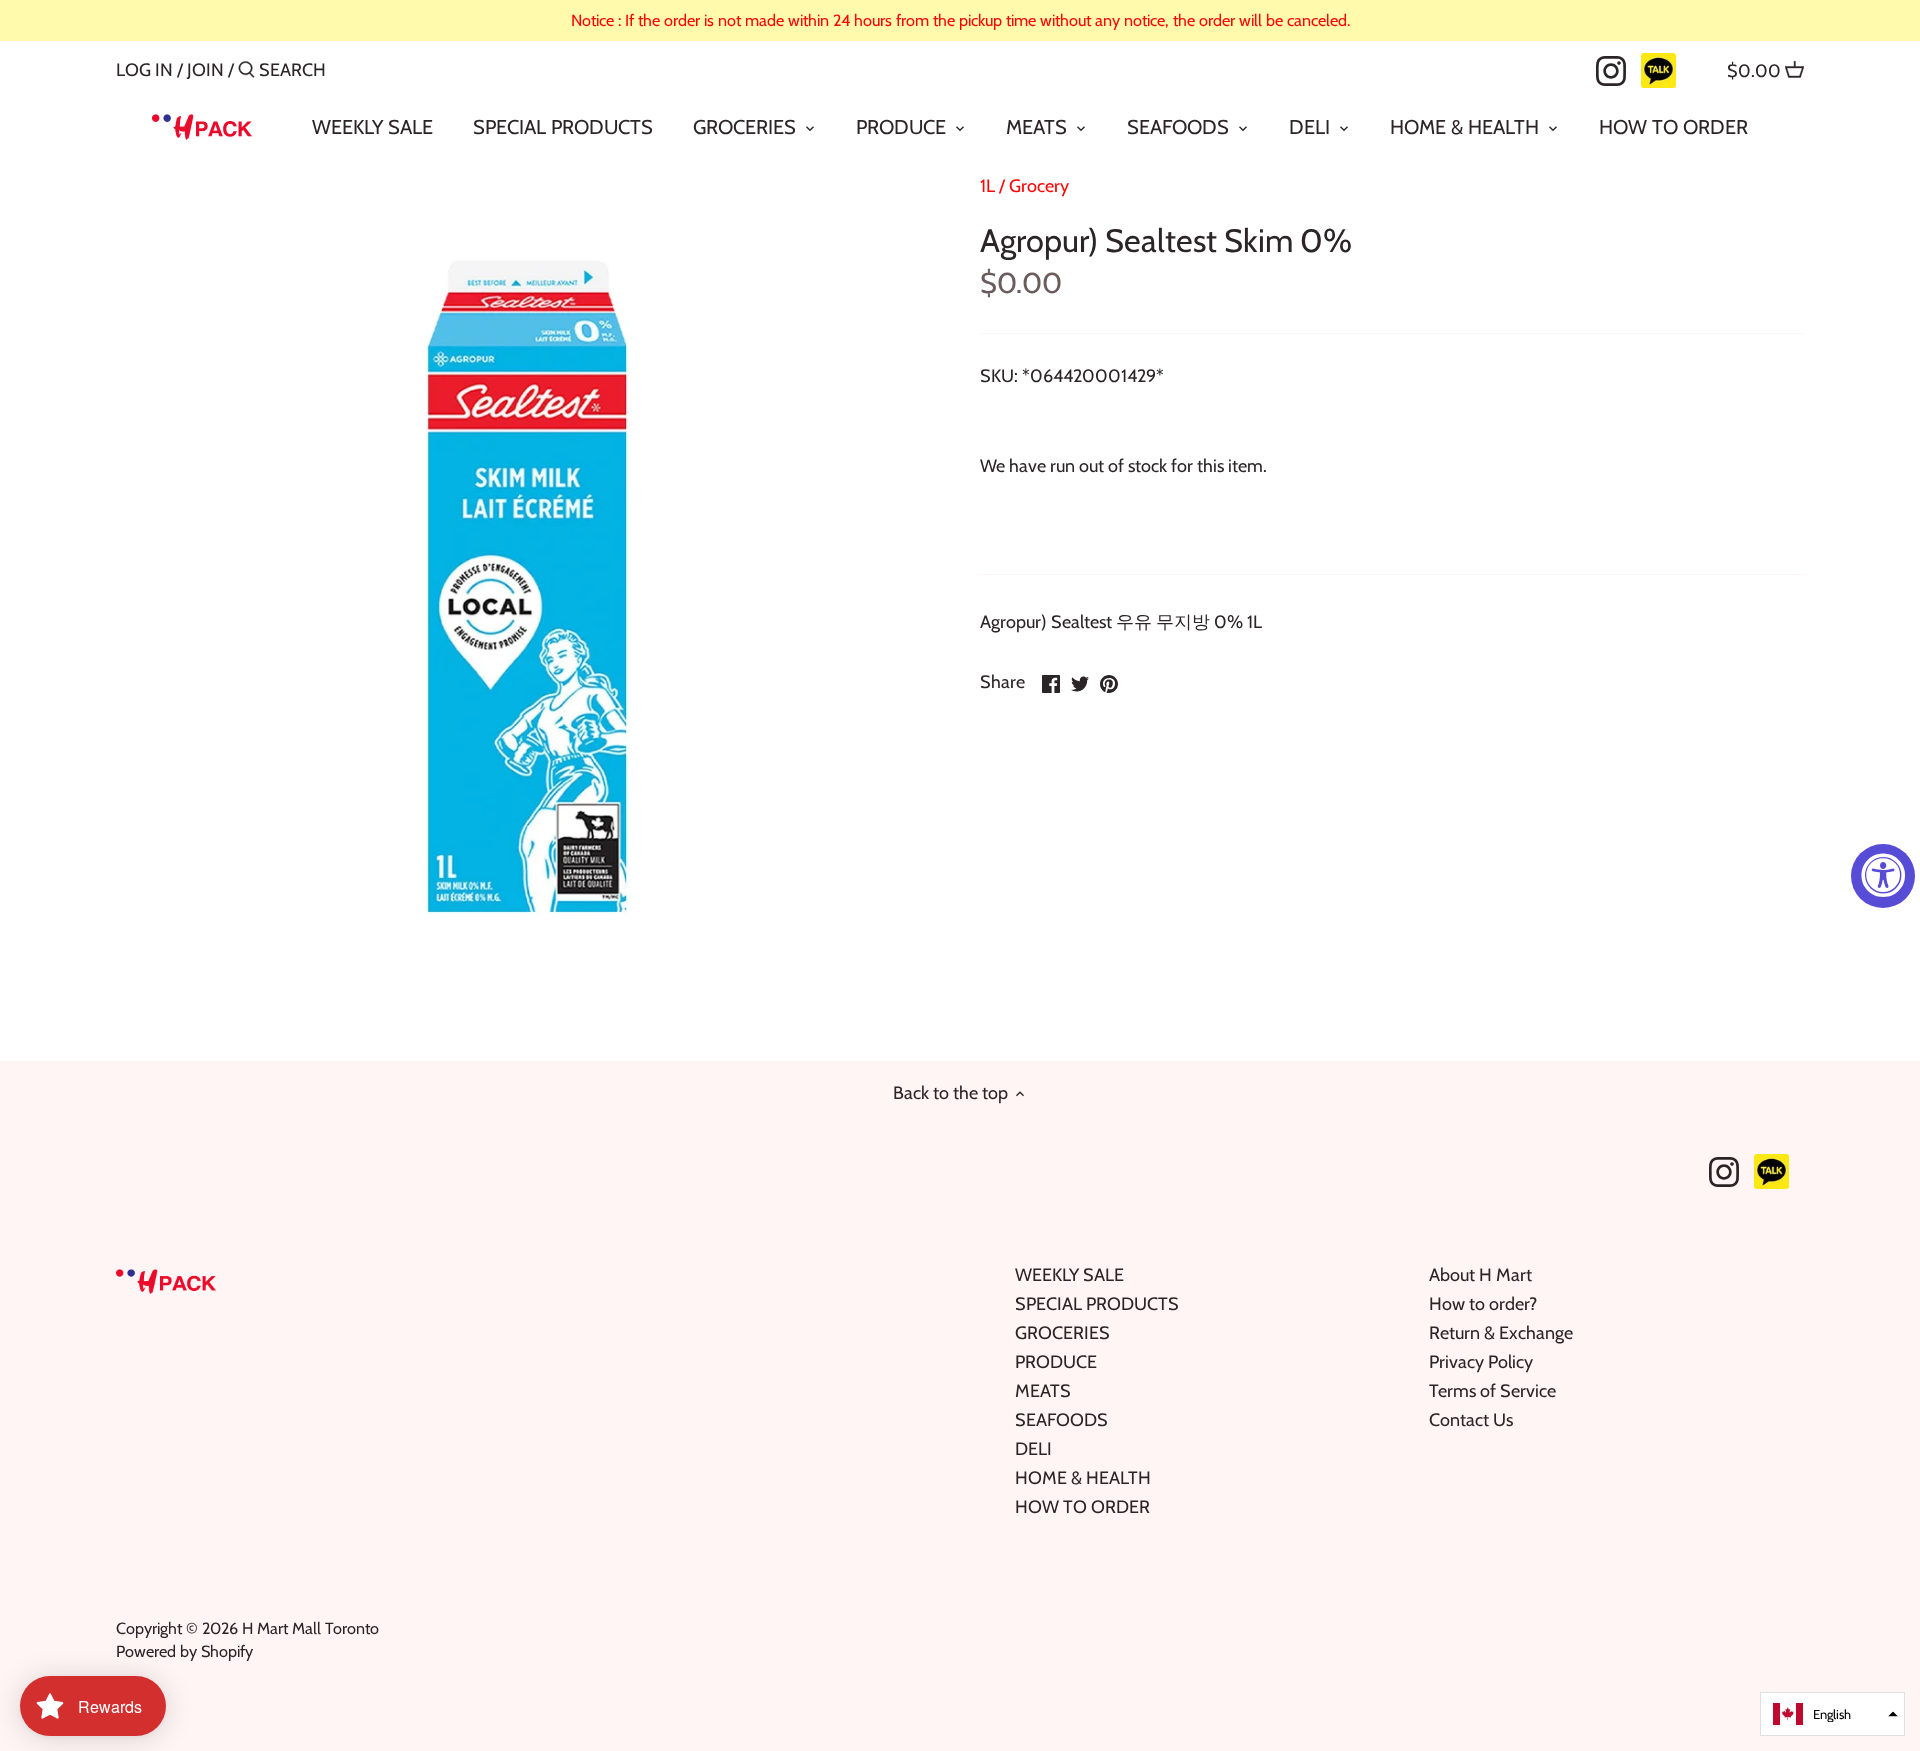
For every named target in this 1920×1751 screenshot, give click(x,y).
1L (987, 186)
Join (205, 70)
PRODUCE (1056, 1362)
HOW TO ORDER (1082, 1507)
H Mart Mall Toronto (310, 1628)
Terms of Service (1492, 1391)
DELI (1033, 1449)
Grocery (1039, 186)
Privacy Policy (1481, 1362)
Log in (144, 70)
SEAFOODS (1061, 1420)
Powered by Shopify (184, 1651)
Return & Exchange (1501, 1333)
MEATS (1043, 1391)
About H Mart (1480, 1275)
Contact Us (1471, 1420)
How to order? (1483, 1304)
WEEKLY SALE (1069, 1275)
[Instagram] (1611, 69)
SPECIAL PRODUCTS (1097, 1304)
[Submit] (246, 72)
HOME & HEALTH (1083, 1478)
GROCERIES (1062, 1333)
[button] (1832, 1714)
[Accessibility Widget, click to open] (1883, 876)
